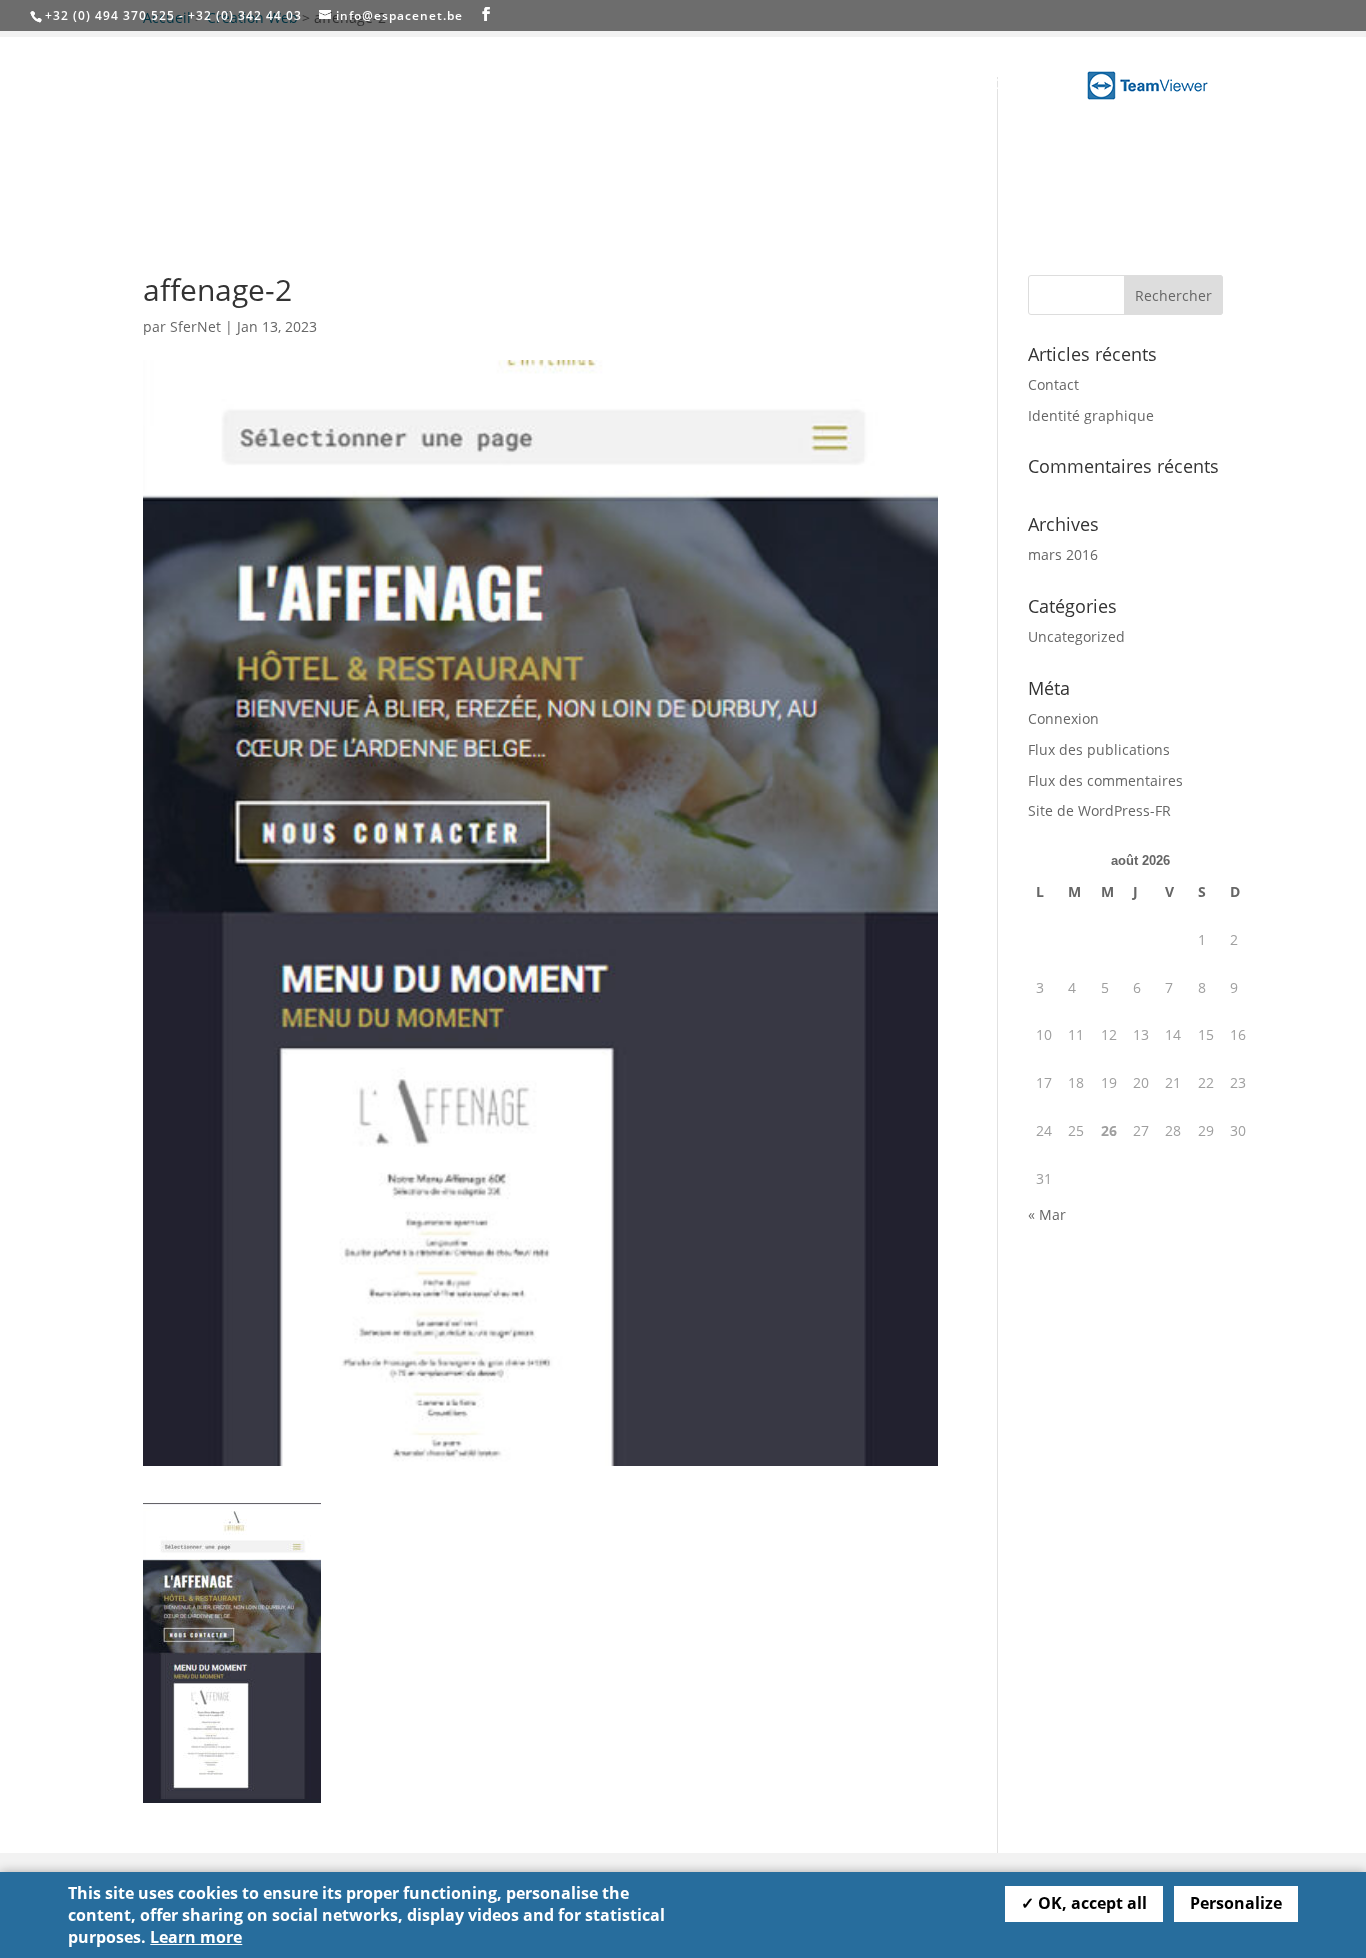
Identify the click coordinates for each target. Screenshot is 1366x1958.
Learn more (196, 1937)
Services (809, 85)
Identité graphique (1091, 415)
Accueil (731, 85)
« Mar (1047, 1214)
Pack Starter (925, 85)
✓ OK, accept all (1084, 1903)
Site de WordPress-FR (1099, 810)
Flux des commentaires (1105, 780)
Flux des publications (1099, 749)
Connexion (1063, 718)
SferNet (195, 326)
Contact (1020, 85)
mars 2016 (1063, 554)
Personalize (1236, 1903)
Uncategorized (1076, 636)
